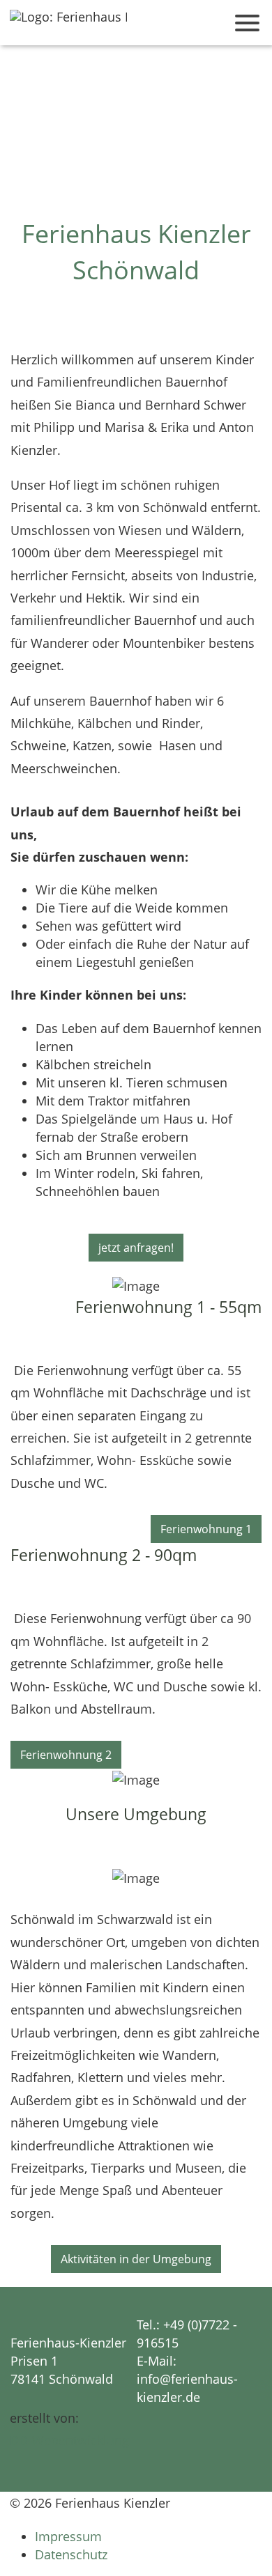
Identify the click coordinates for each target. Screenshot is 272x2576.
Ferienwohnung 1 (206, 1529)
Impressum (68, 2536)
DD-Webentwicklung (69, 2440)
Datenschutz (71, 2554)
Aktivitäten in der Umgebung (136, 2259)
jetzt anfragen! (136, 1248)
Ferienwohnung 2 (66, 1755)
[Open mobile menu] (247, 23)
